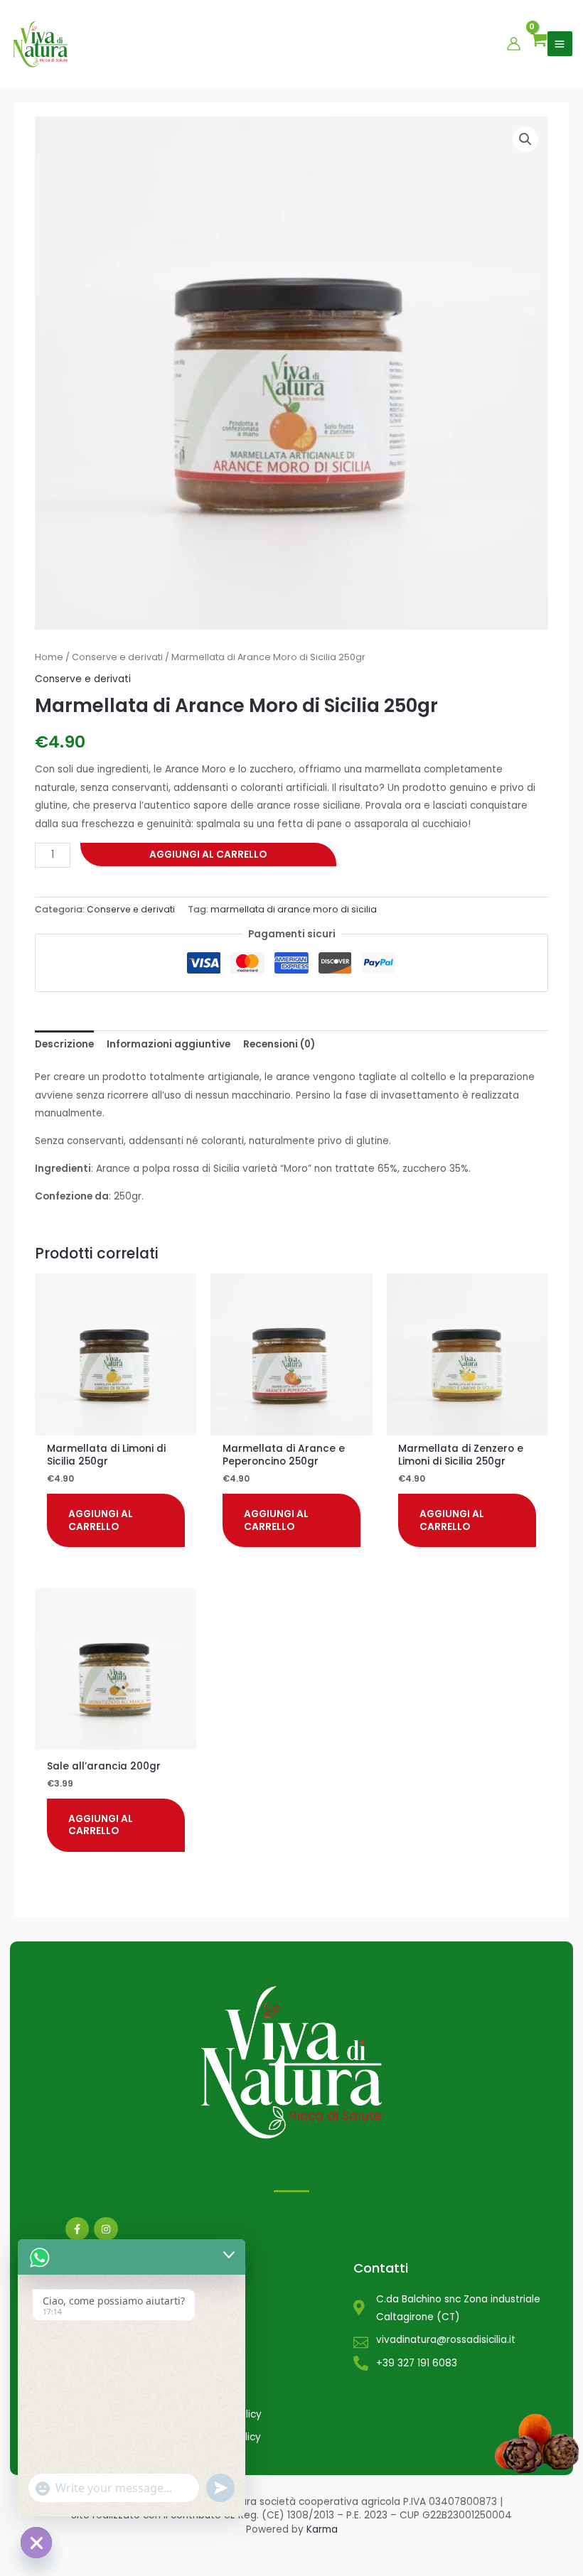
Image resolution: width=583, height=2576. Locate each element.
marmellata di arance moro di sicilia (294, 909)
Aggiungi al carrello (208, 855)
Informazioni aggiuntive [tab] (169, 1044)
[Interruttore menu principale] (560, 44)
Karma (322, 2529)
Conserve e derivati (117, 657)
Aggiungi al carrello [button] (101, 1520)
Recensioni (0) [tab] (279, 1044)
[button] (525, 139)
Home (49, 657)
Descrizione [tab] (64, 1044)
